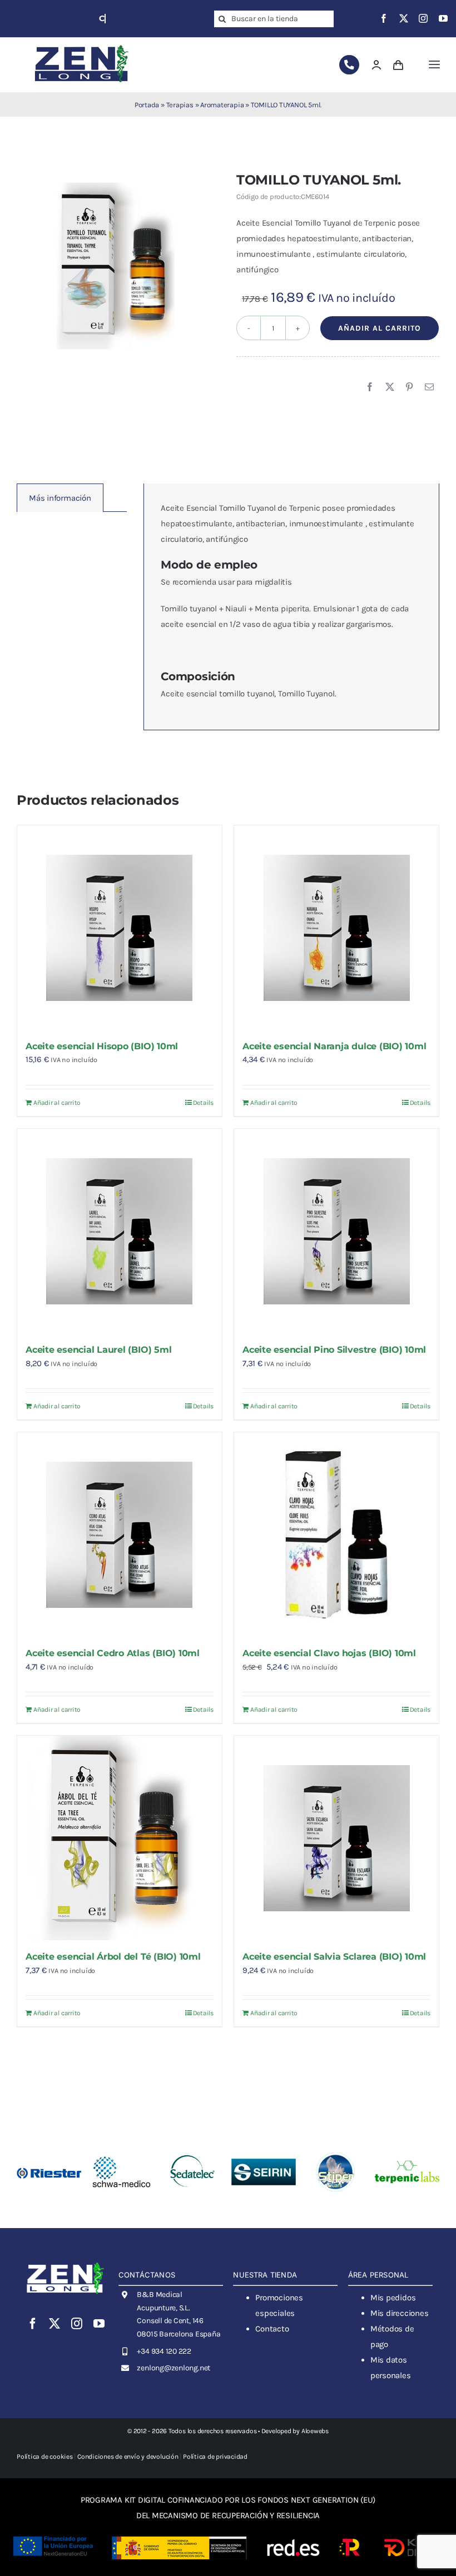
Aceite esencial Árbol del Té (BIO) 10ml (113, 1957)
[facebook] (384, 18)
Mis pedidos (393, 2298)
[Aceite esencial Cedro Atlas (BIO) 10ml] (120, 1534)
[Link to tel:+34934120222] (349, 65)
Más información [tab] (60, 498)
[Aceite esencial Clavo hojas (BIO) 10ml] (336, 1534)
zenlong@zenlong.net (174, 2368)
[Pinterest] (409, 387)
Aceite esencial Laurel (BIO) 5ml (98, 1350)
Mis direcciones (400, 2313)
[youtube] (443, 18)
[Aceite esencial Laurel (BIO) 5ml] (120, 1231)
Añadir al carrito (380, 328)
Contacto (272, 2329)
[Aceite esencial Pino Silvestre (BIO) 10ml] (336, 1231)
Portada (147, 105)
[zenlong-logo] (82, 44)
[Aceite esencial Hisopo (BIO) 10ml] (120, 928)
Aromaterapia (222, 105)
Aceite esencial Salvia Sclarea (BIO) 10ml (334, 1957)
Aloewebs (315, 2431)
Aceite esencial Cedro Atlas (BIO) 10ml (113, 1653)
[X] (390, 387)
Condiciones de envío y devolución (128, 2457)
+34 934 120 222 (164, 2351)
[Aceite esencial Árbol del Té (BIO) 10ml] (120, 1838)
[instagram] (423, 18)
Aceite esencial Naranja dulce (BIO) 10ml (334, 1046)
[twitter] (404, 18)
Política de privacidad (215, 2457)
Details (203, 1103)
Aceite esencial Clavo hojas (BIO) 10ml (329, 1653)
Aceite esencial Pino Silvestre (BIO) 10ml (334, 1350)
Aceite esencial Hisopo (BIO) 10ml (102, 1046)
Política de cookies (45, 2457)
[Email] (429, 387)
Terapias (180, 105)
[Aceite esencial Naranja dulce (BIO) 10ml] (336, 928)
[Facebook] (370, 387)
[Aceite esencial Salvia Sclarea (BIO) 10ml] (336, 1838)
